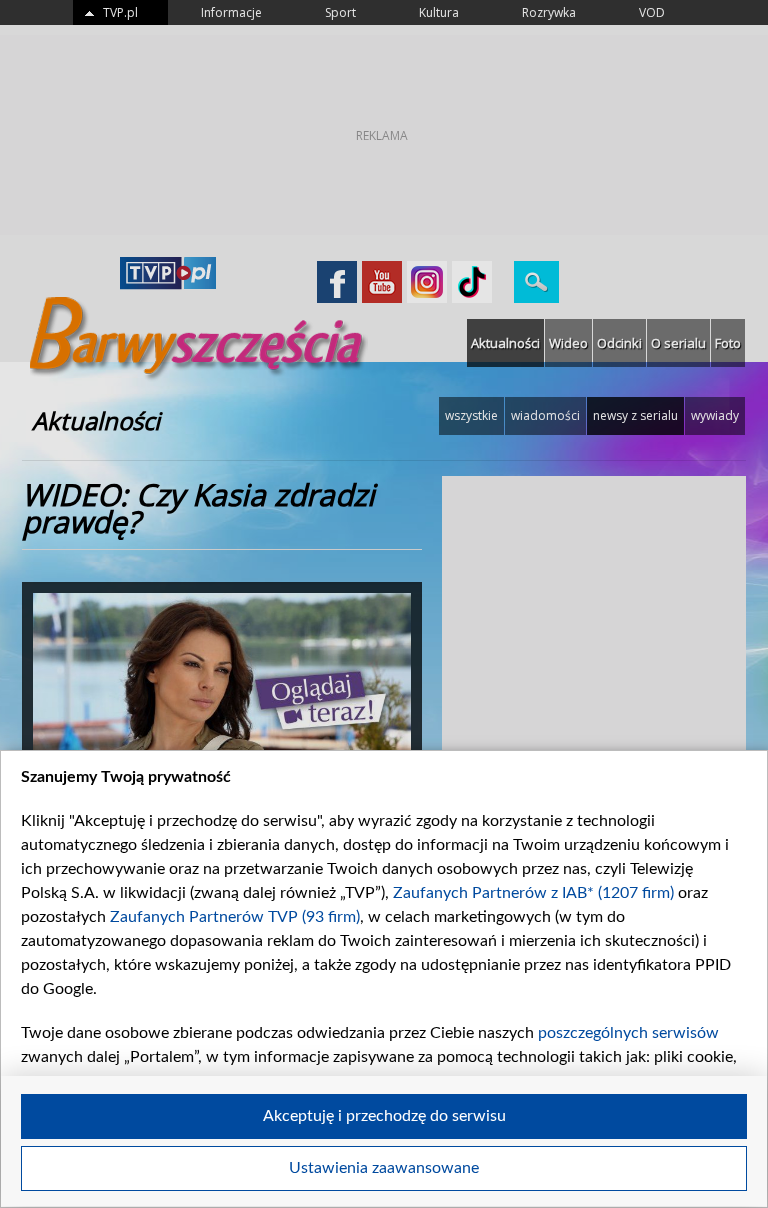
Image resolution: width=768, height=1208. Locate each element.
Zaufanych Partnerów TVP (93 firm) (235, 917)
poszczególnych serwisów (628, 1033)
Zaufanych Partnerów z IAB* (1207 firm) (533, 893)
